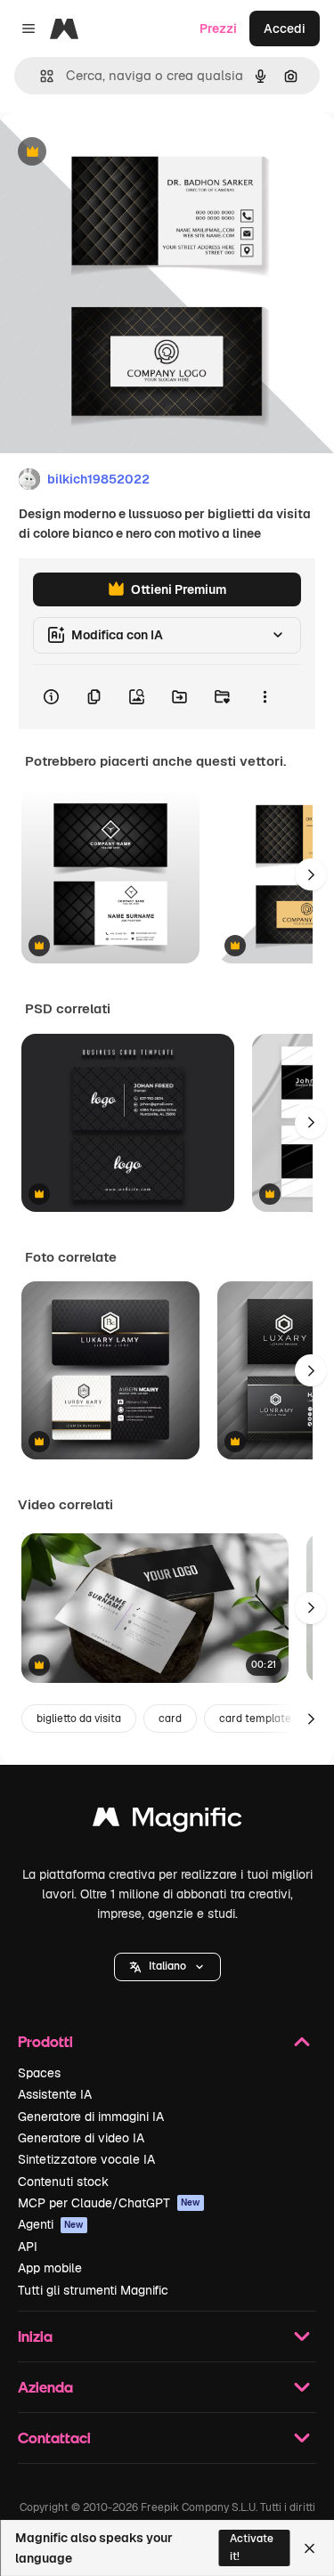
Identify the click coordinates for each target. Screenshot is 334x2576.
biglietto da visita (79, 1719)
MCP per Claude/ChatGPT (109, 2203)
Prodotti (45, 2041)
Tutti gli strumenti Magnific (93, 2290)
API (28, 2247)
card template (255, 1719)
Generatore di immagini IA (91, 2117)
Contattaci (54, 2438)
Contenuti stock (63, 2182)
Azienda (45, 2387)
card (170, 1719)
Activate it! (252, 2547)
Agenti (51, 2224)
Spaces (39, 2073)
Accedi (285, 28)
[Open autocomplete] (40, 76)
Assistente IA (55, 2094)
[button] (167, 1967)
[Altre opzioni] (265, 697)
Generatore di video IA (81, 2138)
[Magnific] (167, 1821)
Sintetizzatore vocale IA (86, 2159)
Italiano (167, 1966)
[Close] (310, 2548)
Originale (118, 153)
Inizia (35, 2336)
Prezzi (218, 28)
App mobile (50, 2268)
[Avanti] (311, 874)
